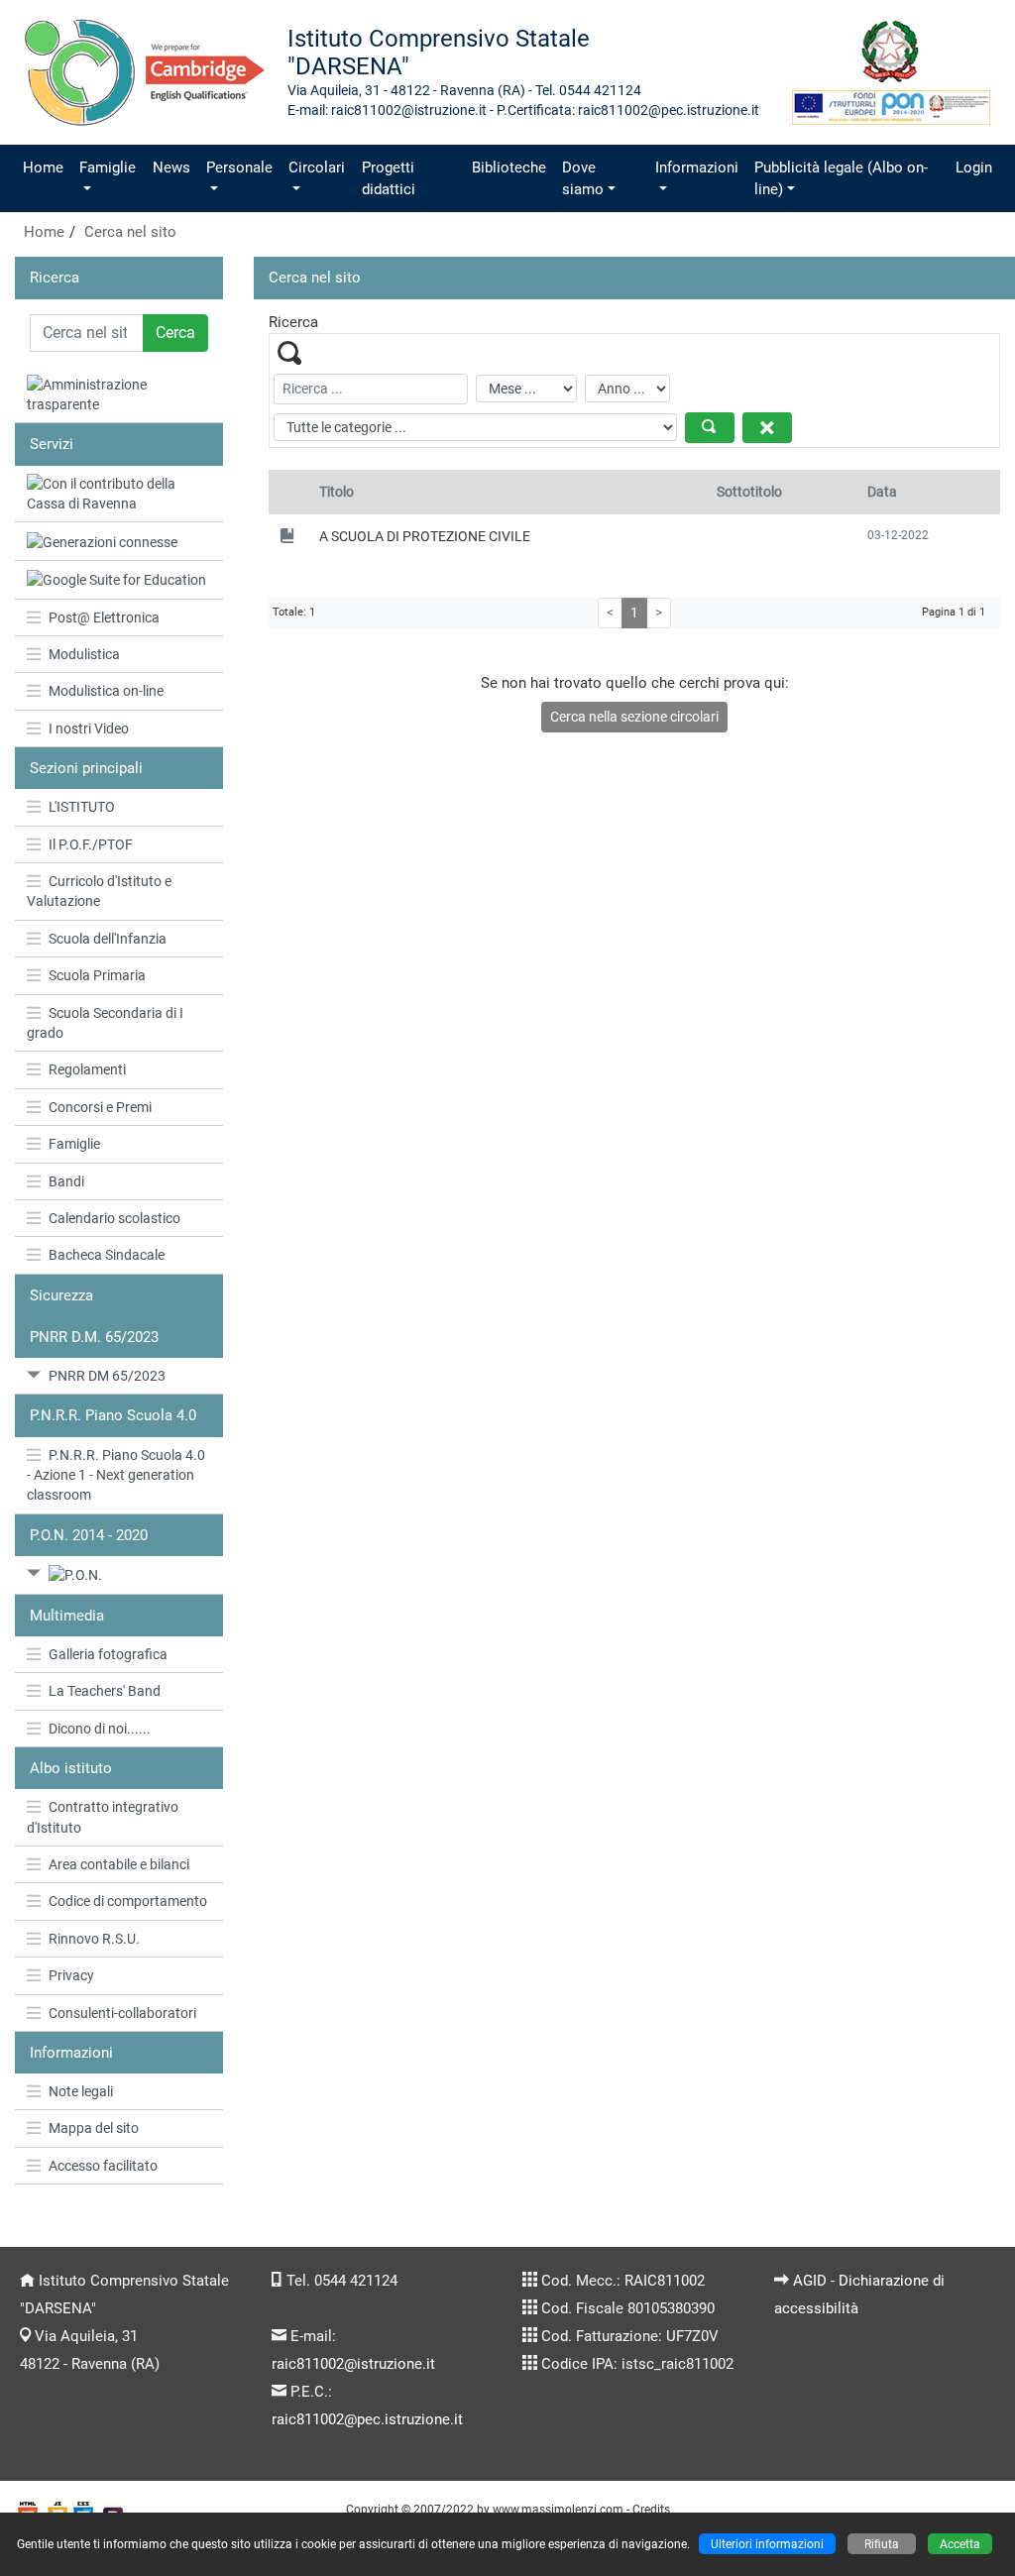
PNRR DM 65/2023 (107, 1376)
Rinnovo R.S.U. (94, 1939)
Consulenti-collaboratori (122, 2013)
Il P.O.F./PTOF (91, 844)
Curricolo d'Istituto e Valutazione (99, 891)
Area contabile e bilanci (119, 1864)
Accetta (960, 2544)
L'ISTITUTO (82, 807)
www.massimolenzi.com (558, 2509)
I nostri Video (89, 728)
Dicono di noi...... (100, 1729)
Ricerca (55, 278)
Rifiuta (882, 2544)
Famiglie (108, 168)
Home (43, 168)
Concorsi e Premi (100, 1107)
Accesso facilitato (103, 2166)
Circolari (317, 168)
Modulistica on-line (106, 691)
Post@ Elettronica (104, 617)
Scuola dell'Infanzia (108, 939)
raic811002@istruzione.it (353, 2364)
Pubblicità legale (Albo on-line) (841, 178)
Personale (239, 168)
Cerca (175, 333)
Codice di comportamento (128, 1901)
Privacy (71, 1975)
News (171, 168)
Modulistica (84, 654)
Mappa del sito (94, 2128)
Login (974, 168)
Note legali (81, 2091)
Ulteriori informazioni (767, 2544)
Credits (651, 2509)
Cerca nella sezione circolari (634, 717)
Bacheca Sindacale (107, 1255)
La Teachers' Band (105, 1691)
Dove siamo (583, 178)
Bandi (66, 1181)
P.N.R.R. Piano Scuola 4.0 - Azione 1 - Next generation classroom (116, 1475)
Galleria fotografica (108, 1654)
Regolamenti (87, 1069)
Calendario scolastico (114, 1218)
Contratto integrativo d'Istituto (103, 1817)
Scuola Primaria (97, 975)
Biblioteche (509, 168)
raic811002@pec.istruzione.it (367, 2419)
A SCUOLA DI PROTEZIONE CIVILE (425, 536)
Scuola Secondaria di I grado (105, 1023)
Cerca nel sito (130, 232)
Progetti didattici (389, 178)
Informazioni (697, 168)
